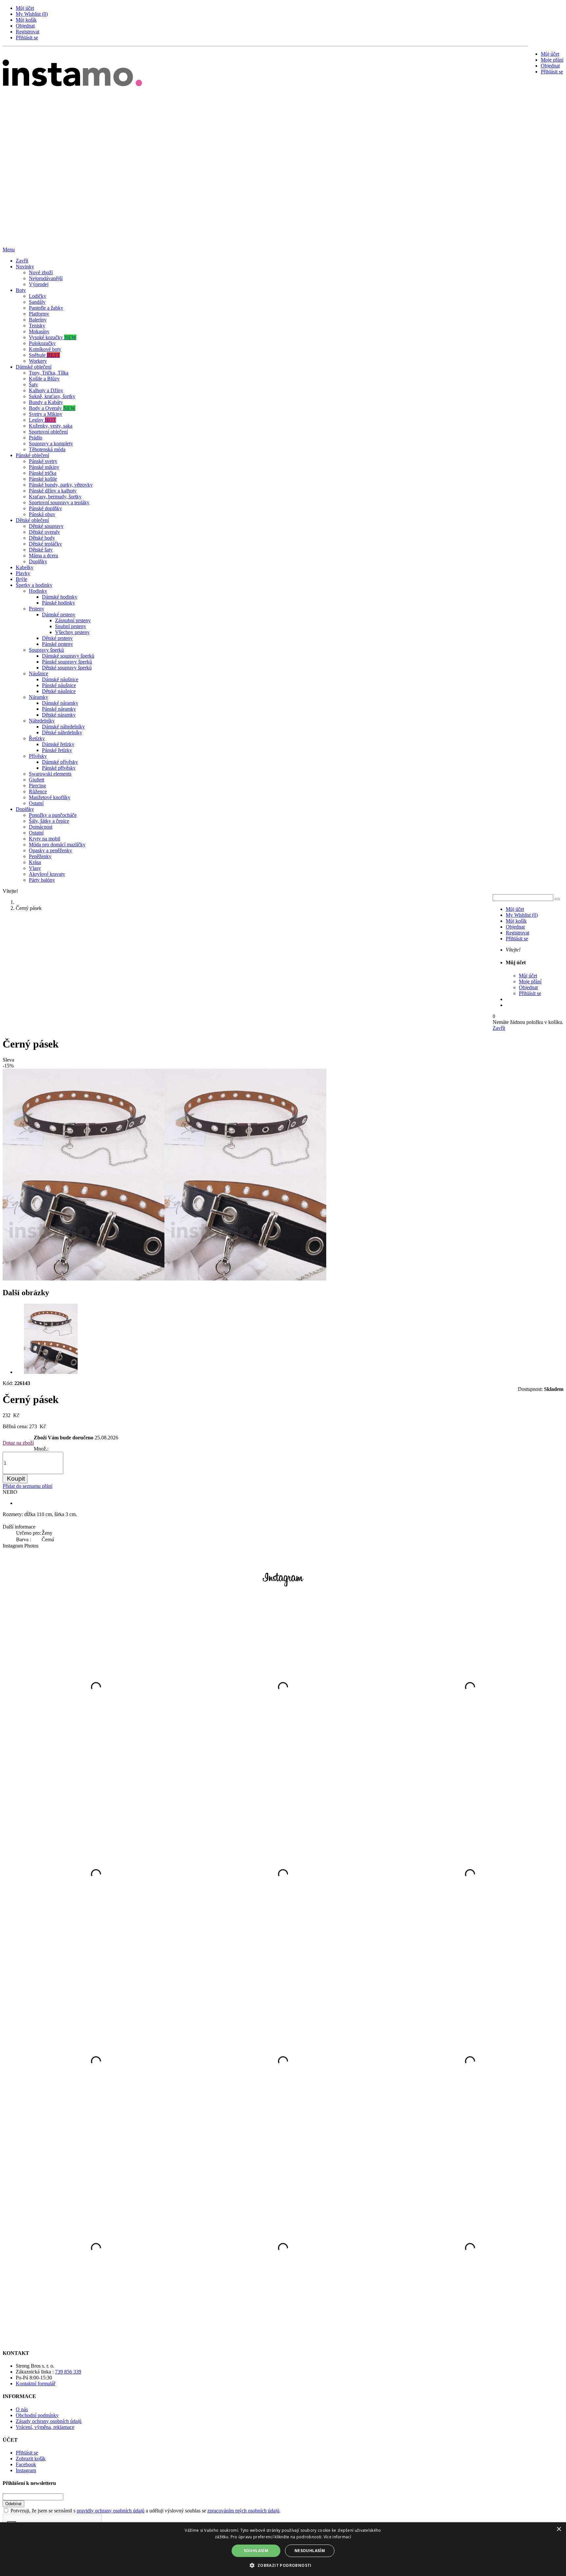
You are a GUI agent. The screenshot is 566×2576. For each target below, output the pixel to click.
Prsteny (37, 609)
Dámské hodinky (60, 597)
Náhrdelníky (42, 721)
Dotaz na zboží (18, 1443)
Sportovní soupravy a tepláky (59, 502)
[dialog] (283, 2549)
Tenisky (37, 326)
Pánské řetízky (57, 750)
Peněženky (40, 856)
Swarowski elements (50, 774)
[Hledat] (557, 899)
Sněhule (44, 355)
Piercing (37, 786)
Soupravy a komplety (51, 443)
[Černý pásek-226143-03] (51, 1372)
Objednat (25, 26)
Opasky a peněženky (50, 850)
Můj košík (26, 20)
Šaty (33, 384)
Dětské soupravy (46, 526)
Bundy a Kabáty (46, 402)
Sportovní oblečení (48, 432)
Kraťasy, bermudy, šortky (55, 497)
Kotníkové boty (45, 349)
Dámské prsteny (59, 615)
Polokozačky (42, 343)
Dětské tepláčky (45, 544)
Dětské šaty (41, 550)
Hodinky (38, 591)
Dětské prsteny (57, 638)
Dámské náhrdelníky (63, 727)
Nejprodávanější (46, 278)
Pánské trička (43, 473)
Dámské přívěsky (60, 762)
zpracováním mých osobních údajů (243, 2511)
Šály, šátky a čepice (49, 821)
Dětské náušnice (59, 691)
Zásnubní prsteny (73, 620)
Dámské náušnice (60, 679)
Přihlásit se (27, 38)
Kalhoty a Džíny (46, 390)
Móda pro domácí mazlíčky (57, 845)
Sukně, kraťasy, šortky (52, 396)
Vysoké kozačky (53, 337)
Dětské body (42, 538)
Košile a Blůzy (44, 379)
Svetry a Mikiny (46, 414)
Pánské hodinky (58, 603)
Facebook (26, 2464)
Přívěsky (38, 756)
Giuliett (37, 780)
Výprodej (39, 284)
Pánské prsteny (57, 644)
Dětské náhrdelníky (62, 732)
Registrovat (28, 32)
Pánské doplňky (45, 508)
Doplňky (38, 561)
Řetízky (37, 738)
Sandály (37, 302)
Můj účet (25, 8)
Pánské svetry (43, 461)
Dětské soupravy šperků (67, 668)
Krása (35, 862)
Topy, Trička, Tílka (49, 373)
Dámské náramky (60, 703)
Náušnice (38, 673)
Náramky (38, 697)
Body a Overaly (52, 408)
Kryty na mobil (45, 839)
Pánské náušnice (59, 685)
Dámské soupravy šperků (68, 656)
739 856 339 (68, 2372)
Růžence (38, 791)
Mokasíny (39, 331)
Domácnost (41, 827)
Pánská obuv (42, 514)
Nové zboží (41, 272)
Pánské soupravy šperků (67, 662)
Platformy (39, 314)
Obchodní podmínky (37, 2415)
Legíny (42, 420)
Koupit (16, 1479)
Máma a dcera (43, 556)
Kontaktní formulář (36, 2384)
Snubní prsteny (71, 626)
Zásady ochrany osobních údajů (49, 2421)
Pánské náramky (59, 709)
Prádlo (36, 438)
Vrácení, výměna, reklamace (45, 2427)
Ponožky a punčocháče (53, 815)
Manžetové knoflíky (50, 797)
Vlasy (35, 868)
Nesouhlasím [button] (310, 2551)
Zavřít (22, 261)
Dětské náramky (59, 715)
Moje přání (552, 60)
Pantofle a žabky (46, 308)
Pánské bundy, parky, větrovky (61, 485)
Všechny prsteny (72, 632)
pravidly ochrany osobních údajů (111, 2511)
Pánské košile (43, 479)
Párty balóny (42, 880)
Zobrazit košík (31, 2459)
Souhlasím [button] (256, 2551)
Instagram (26, 2470)
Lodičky (38, 296)
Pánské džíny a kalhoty (53, 491)
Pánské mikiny (44, 467)
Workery (38, 361)
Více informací (337, 2537)
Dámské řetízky (58, 744)
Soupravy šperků (46, 650)
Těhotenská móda (47, 449)
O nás (22, 2409)
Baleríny (38, 320)
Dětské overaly (44, 532)
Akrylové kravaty (47, 874)
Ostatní (36, 803)
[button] (283, 2565)
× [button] (559, 2529)
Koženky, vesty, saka (51, 426)
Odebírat (13, 2504)
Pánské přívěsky (59, 768)
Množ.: (41, 1449)
